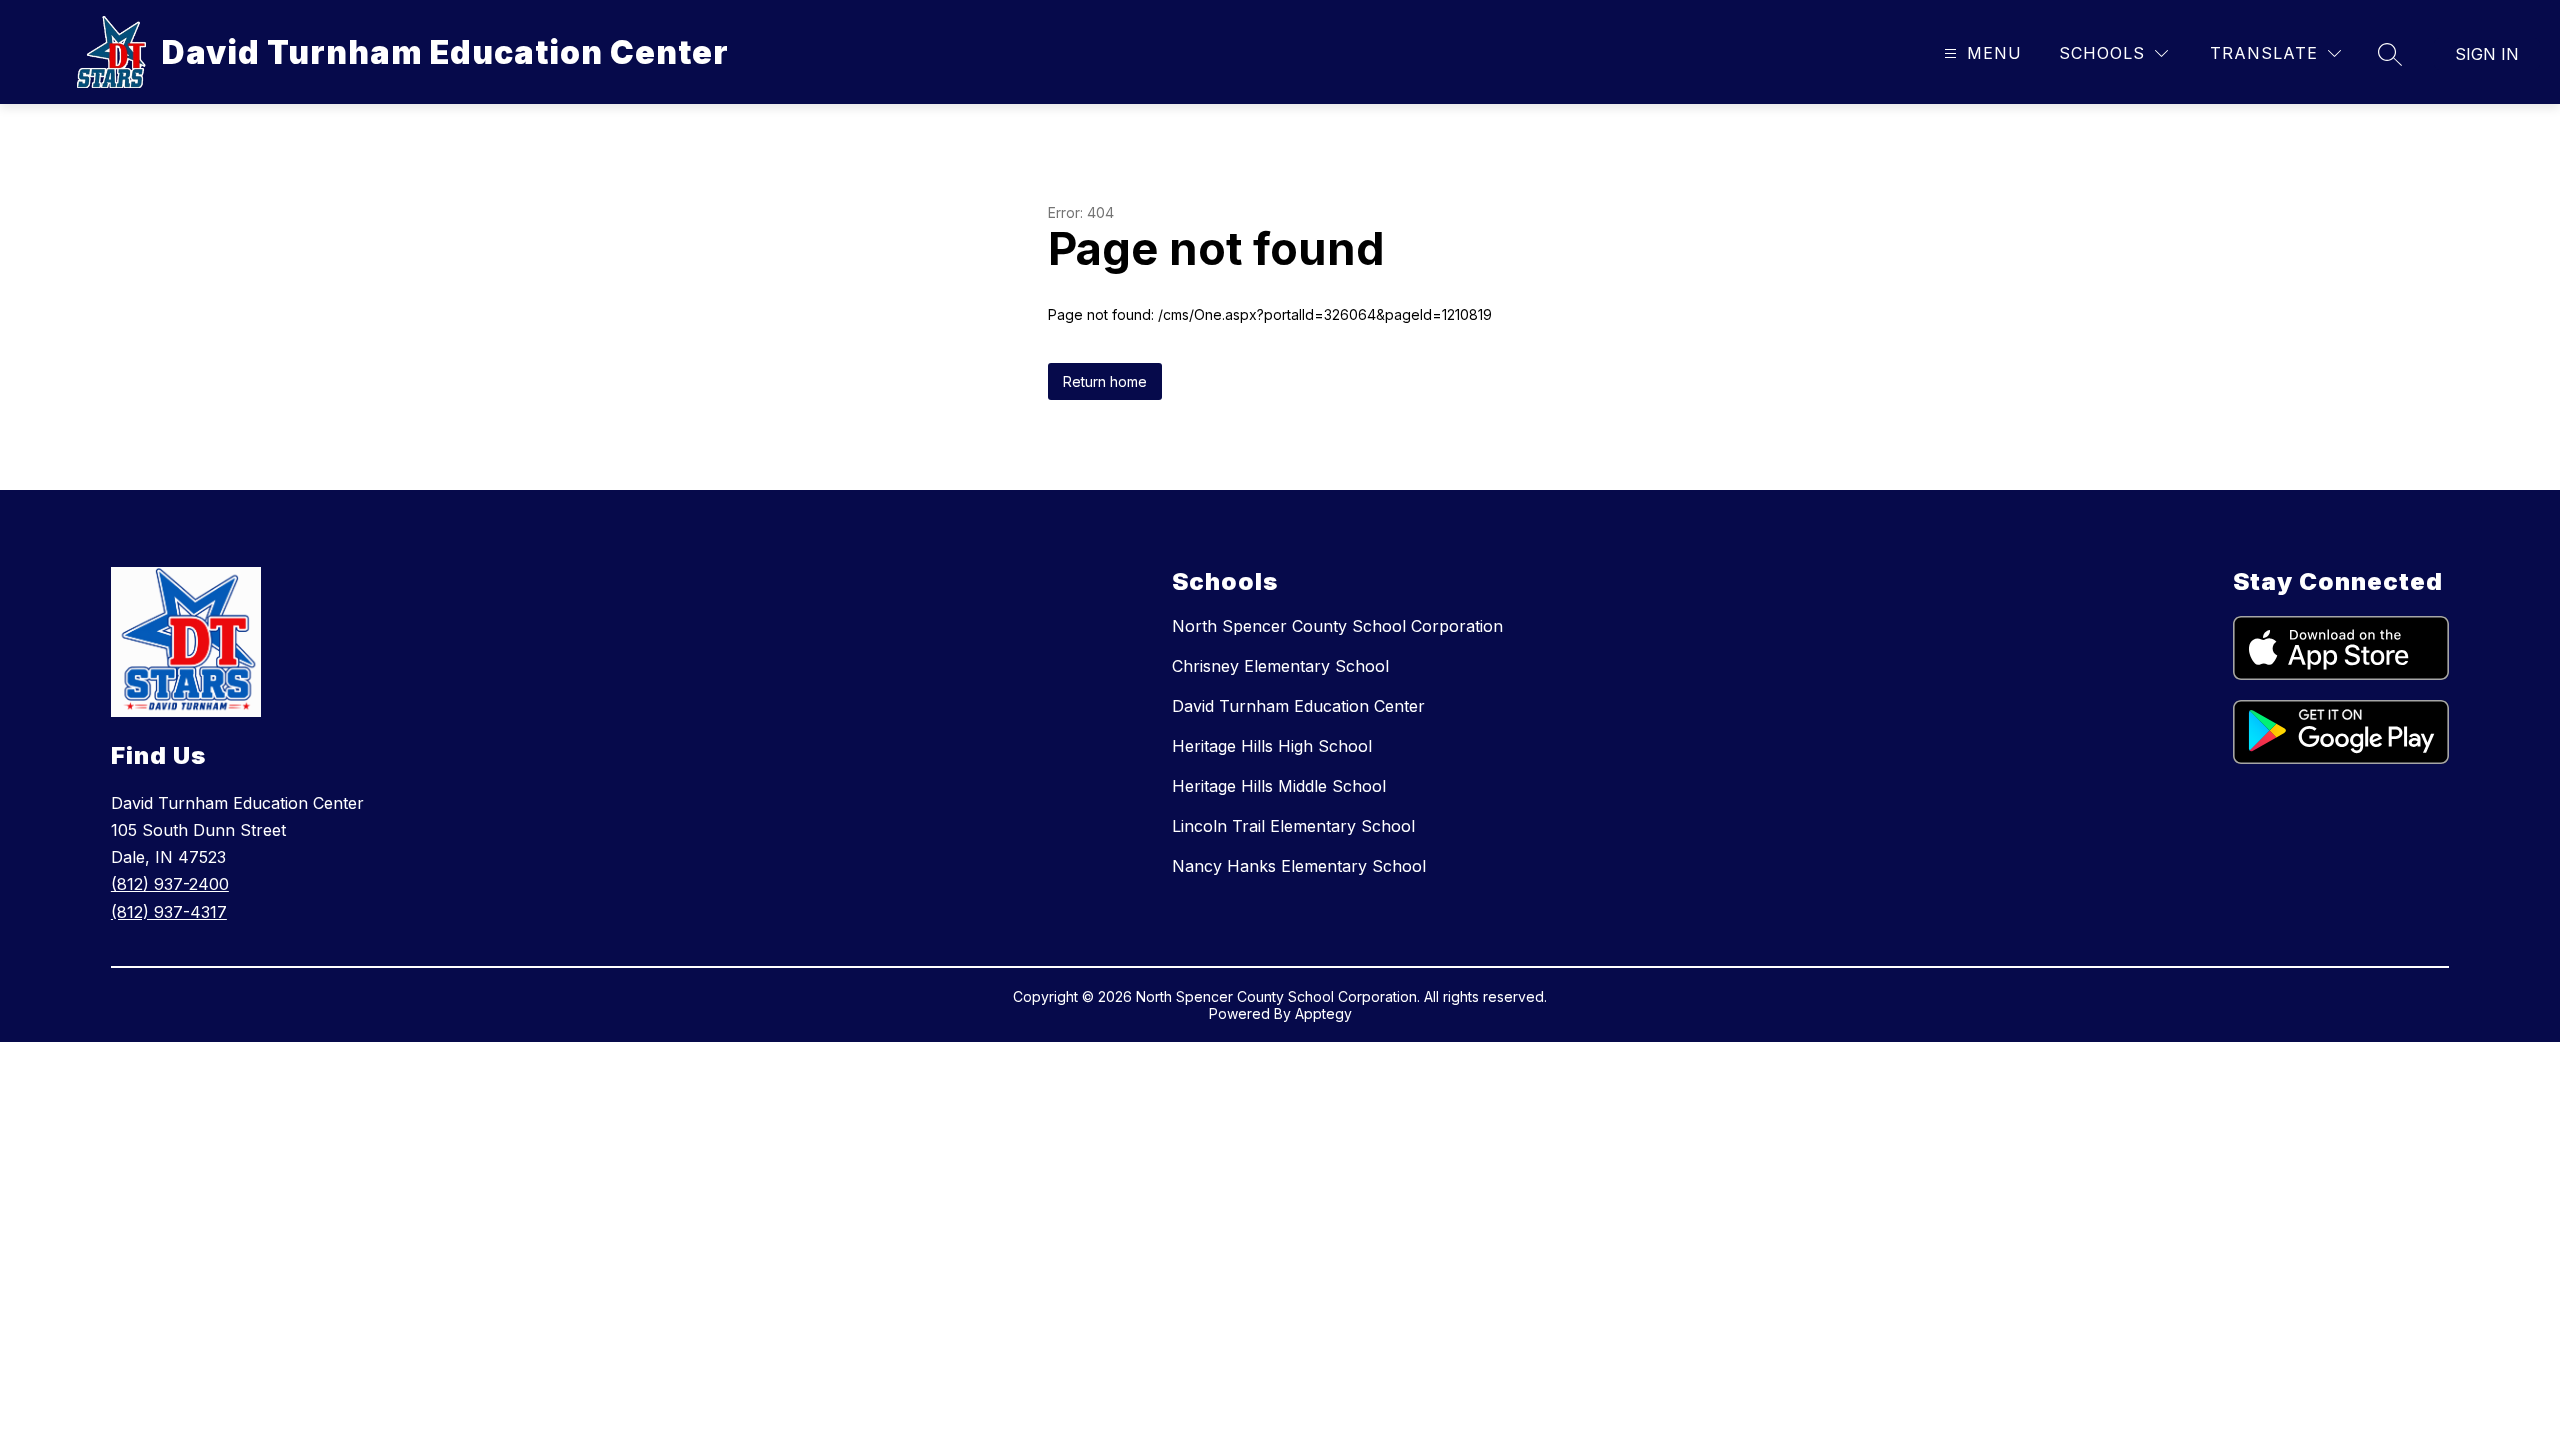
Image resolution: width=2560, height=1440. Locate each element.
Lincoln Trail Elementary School (1293, 826)
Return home (1105, 381)
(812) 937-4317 (169, 912)
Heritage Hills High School (1272, 746)
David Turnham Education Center (1298, 706)
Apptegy (1323, 1013)
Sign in (2487, 54)
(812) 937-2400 (170, 884)
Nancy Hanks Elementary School (1299, 866)
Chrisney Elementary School (1280, 666)
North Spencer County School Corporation (1337, 626)
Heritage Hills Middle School (1279, 786)
